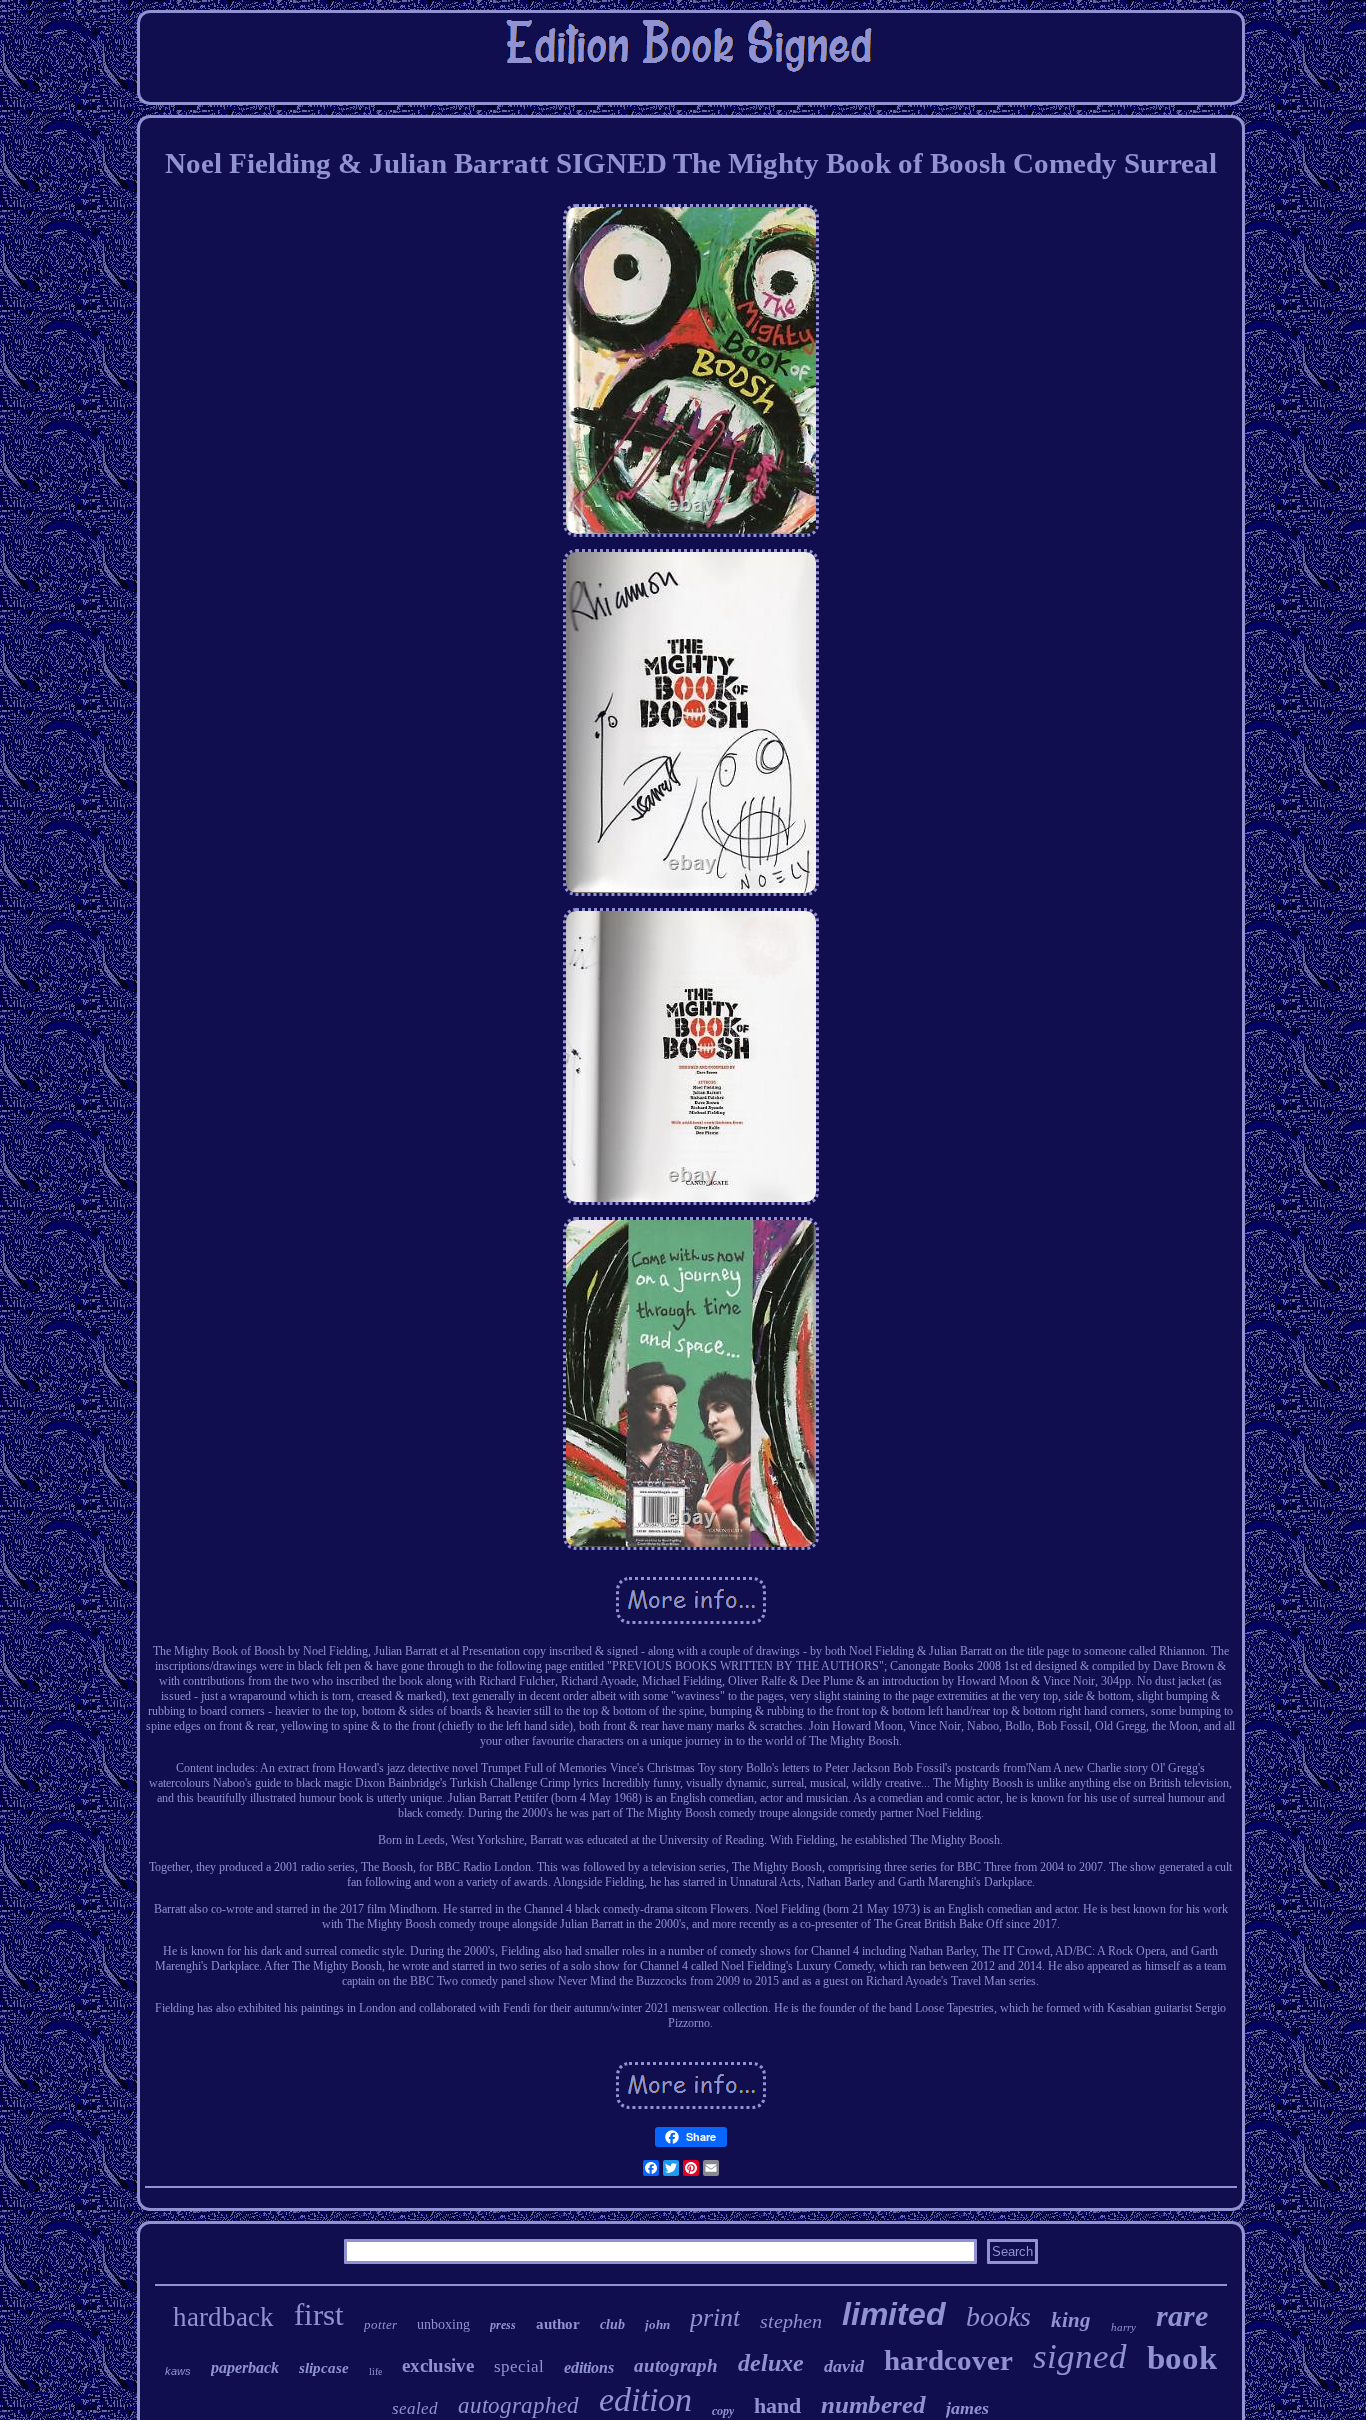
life (375, 2371)
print (715, 2317)
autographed (518, 2405)
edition (645, 2399)
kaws (178, 2371)
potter (380, 2324)
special (519, 2366)
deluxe (771, 2363)
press (503, 2325)
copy (723, 2411)
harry (1123, 2327)
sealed (415, 2408)
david (844, 2366)
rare (1182, 2315)
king (1071, 2320)
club (612, 2324)
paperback (245, 2367)
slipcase (324, 2368)
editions (589, 2367)
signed (1080, 2356)
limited (894, 2314)
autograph (676, 2365)
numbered (873, 2404)
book (1182, 2358)
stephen (791, 2321)
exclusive (438, 2365)
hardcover (948, 2360)
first (319, 2314)
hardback (223, 2317)
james (967, 2408)
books (998, 2316)
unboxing (443, 2324)
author (558, 2324)
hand (777, 2405)
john (657, 2324)
